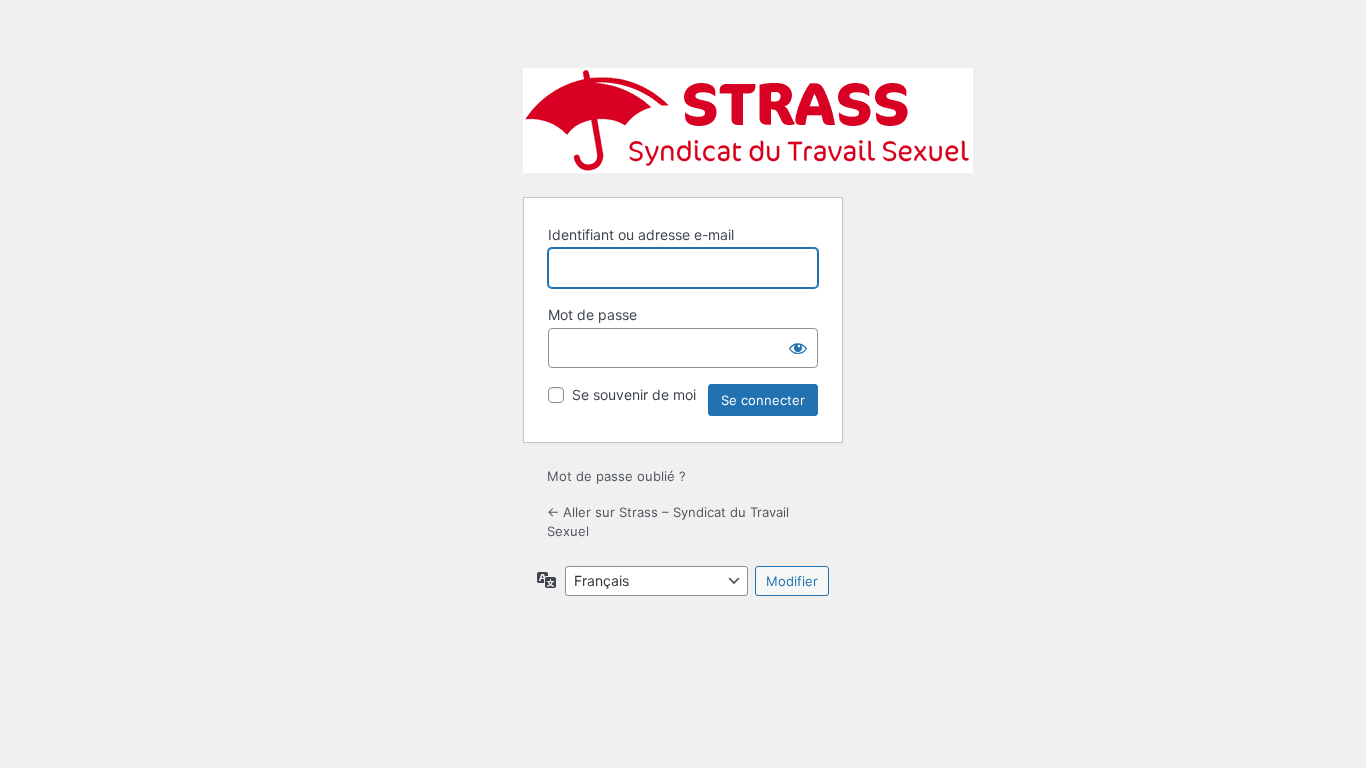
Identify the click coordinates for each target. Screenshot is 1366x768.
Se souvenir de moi (634, 394)
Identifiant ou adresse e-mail (641, 234)
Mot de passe (592, 314)
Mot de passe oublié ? (616, 476)
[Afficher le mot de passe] (798, 348)
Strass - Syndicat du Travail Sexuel (748, 120)
